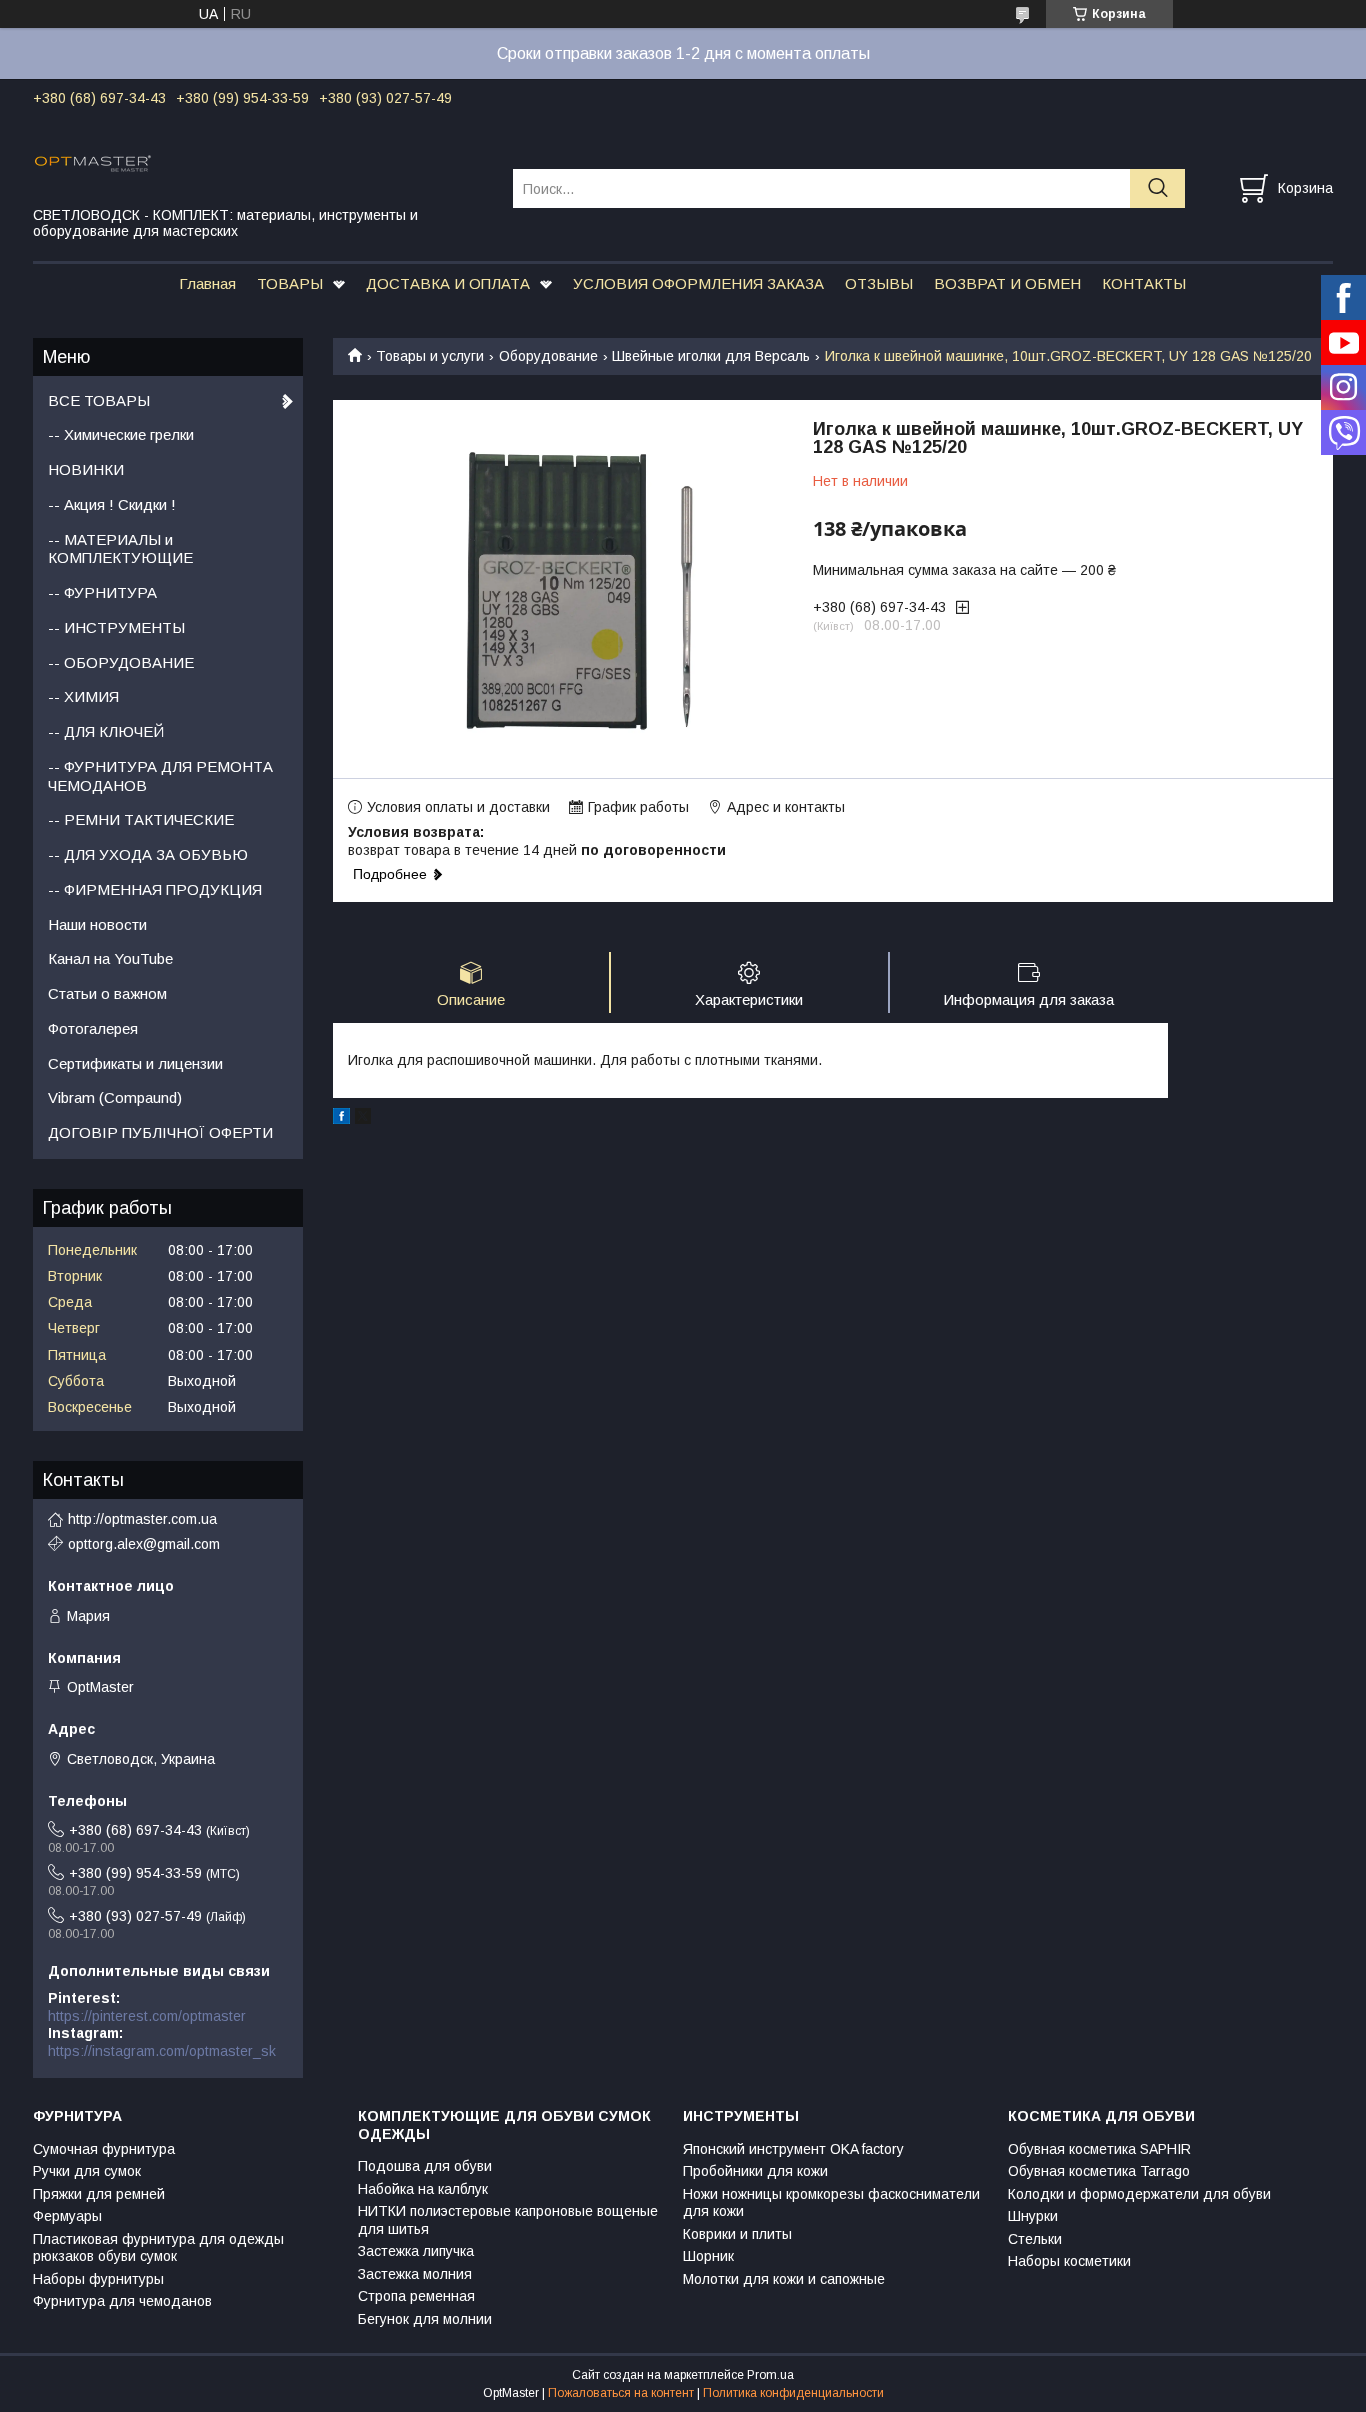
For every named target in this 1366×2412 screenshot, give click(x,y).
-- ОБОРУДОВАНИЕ (121, 662)
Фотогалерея (93, 1028)
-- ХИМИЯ (83, 696)
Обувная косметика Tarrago (1099, 2171)
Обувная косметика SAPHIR (1099, 2149)
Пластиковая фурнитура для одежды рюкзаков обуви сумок (158, 2248)
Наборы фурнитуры (98, 2279)
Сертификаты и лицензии (135, 1063)
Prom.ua (770, 2375)
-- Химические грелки (121, 434)
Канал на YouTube (110, 958)
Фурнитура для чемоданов (122, 2301)
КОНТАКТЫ (1144, 283)
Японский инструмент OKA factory (793, 2149)
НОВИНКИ (86, 469)
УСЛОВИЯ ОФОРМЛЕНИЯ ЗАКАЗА (698, 283)
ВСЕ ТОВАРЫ (99, 400)
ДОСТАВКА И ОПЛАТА (448, 283)
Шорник (708, 2256)
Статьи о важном (107, 993)
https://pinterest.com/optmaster (147, 2016)
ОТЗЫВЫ (879, 283)
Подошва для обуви (425, 2166)
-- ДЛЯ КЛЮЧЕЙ (106, 731)
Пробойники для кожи (755, 2171)
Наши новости (97, 924)
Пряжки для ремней (99, 2194)
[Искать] (1157, 188)
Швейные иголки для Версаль (711, 356)
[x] (363, 1119)
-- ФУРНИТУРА (102, 592)
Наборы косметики (1069, 2261)
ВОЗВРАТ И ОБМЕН (1007, 283)
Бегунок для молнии (425, 2319)
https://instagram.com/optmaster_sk (162, 2051)
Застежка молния (415, 2274)
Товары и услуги (430, 356)
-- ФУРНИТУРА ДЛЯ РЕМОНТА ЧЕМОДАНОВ (160, 776)
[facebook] (341, 1119)
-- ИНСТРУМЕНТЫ (116, 627)
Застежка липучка (416, 2251)
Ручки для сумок (87, 2171)
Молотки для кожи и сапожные (784, 2279)
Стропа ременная (416, 2296)
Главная (207, 283)
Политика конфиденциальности (793, 2393)
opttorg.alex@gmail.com (144, 1544)
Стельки (1035, 2239)
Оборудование (548, 356)
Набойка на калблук (423, 2189)
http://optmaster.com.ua (142, 1519)
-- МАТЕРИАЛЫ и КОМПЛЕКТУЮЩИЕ (120, 549)
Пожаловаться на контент (621, 2393)
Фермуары (67, 2216)
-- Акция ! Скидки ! (112, 504)
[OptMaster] (260, 162)
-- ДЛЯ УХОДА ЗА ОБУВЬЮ (148, 854)
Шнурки (1033, 2216)
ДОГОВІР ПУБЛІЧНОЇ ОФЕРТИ (160, 1132)
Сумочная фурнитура (104, 2149)
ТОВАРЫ (290, 283)
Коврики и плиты (737, 2234)
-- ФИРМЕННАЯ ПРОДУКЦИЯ (155, 889)
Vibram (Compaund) (115, 1097)
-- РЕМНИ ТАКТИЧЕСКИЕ (141, 819)
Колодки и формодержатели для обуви (1139, 2194)
